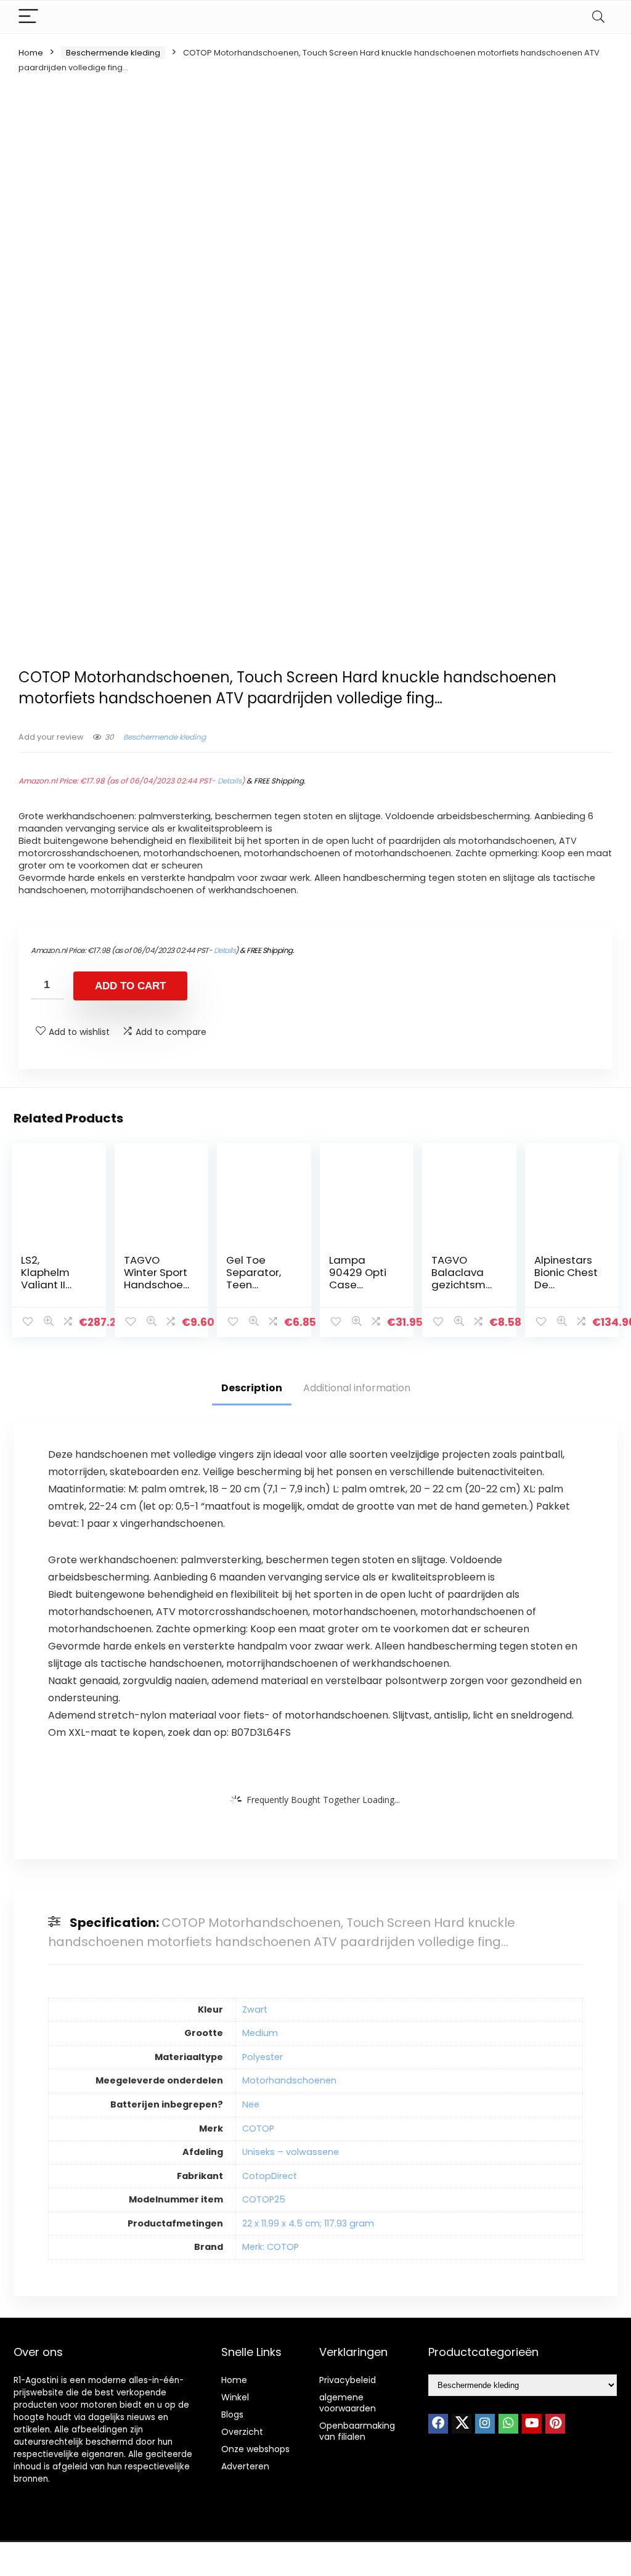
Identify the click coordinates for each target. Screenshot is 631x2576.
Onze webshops (255, 2449)
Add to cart (130, 986)
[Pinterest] (555, 2424)
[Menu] (28, 17)
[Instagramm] (485, 2424)
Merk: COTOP (271, 2247)
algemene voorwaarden (348, 2403)
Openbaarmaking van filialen (357, 2431)
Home (31, 53)
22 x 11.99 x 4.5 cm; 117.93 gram (308, 2223)
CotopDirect (270, 2176)
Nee (251, 2104)
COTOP (258, 2128)
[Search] (598, 17)
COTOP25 (264, 2199)
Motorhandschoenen (289, 2080)
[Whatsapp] (508, 2424)
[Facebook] (438, 2424)
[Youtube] (532, 2424)
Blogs (232, 2414)
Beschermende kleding (113, 53)
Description (252, 1388)
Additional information (357, 1388)
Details (230, 781)
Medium (260, 2033)
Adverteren (245, 2466)
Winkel (235, 2397)
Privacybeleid (348, 2380)
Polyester (263, 2057)
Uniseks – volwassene (291, 2152)
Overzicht (242, 2432)
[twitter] (462, 2424)
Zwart (255, 2010)
